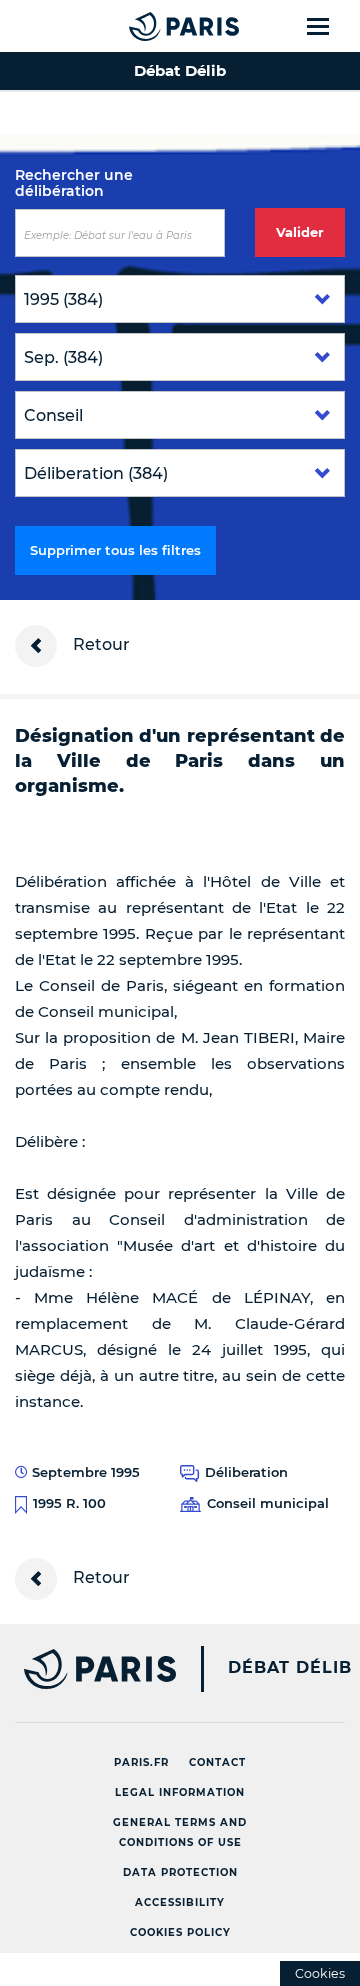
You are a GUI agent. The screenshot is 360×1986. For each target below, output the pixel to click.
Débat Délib (290, 1668)
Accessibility (180, 1902)
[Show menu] (329, 26)
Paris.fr (141, 1762)
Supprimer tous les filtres (115, 550)
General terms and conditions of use (180, 1832)
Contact (217, 1762)
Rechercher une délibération (74, 183)
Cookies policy (180, 1932)
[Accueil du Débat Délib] (144, 26)
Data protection (180, 1872)
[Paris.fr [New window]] (88, 1669)
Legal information (180, 1792)
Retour (99, 644)
